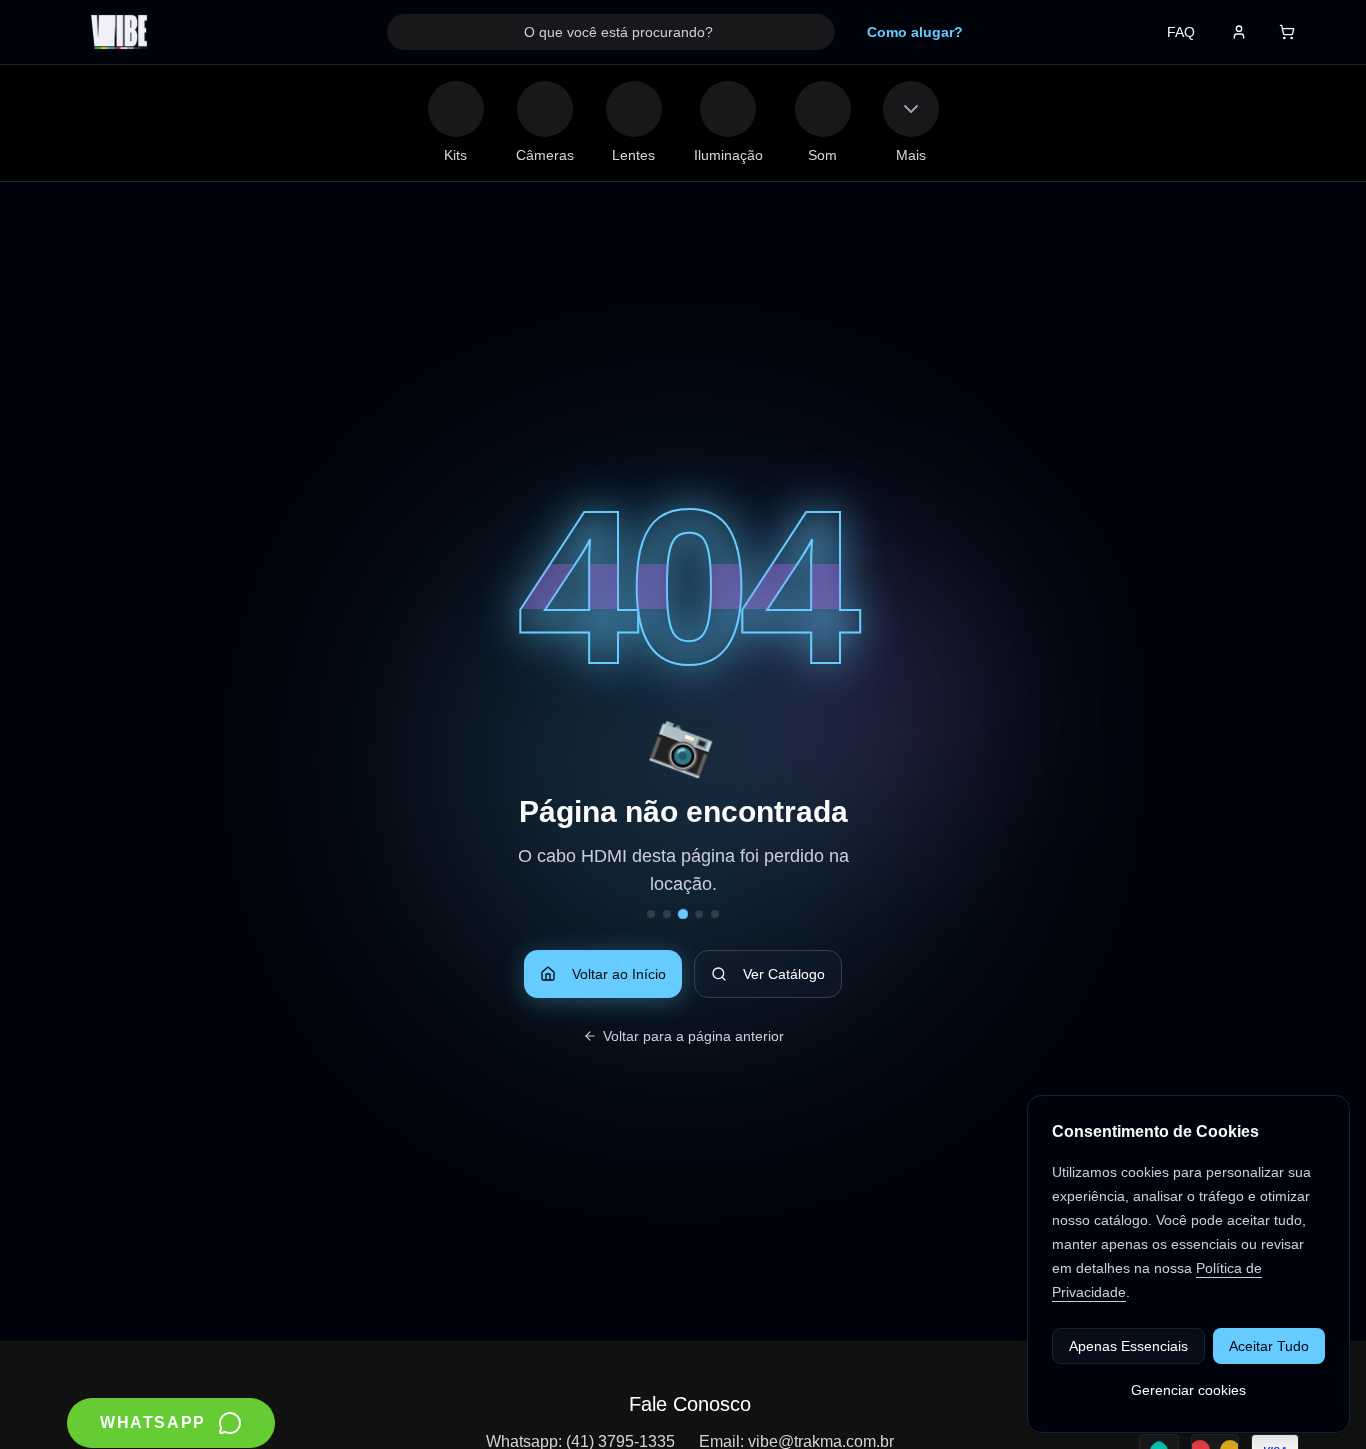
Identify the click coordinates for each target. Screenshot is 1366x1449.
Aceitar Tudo (1269, 1346)
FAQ (1181, 32)
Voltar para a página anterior (693, 1036)
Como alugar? (915, 32)
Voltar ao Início (619, 974)
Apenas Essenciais (1128, 1346)
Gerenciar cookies (1188, 1390)
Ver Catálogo (784, 974)
